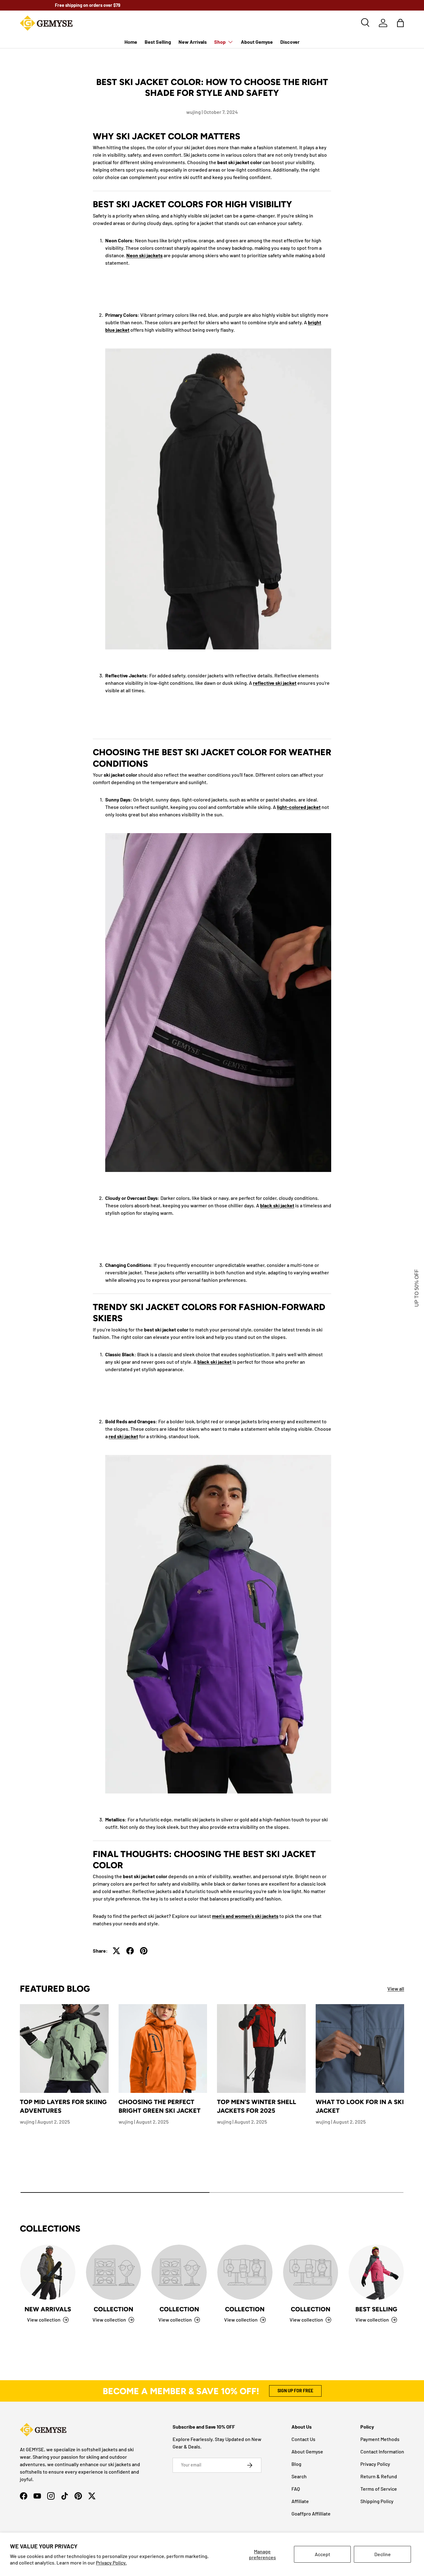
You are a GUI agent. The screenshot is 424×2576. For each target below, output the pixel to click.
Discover (290, 42)
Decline (383, 2554)
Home (131, 42)
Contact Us (303, 2439)
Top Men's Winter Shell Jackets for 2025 (257, 2106)
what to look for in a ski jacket (360, 2106)
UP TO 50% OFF (417, 1288)
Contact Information (382, 2451)
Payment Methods (380, 2439)
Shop (220, 42)
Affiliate (300, 2501)
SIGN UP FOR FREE (295, 2391)
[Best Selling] (376, 2272)
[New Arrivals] (48, 2272)
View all (396, 1988)
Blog (296, 2464)
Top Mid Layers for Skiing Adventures (63, 2106)
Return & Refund (379, 2476)
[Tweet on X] (116, 1951)
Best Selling (158, 42)
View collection (109, 2320)
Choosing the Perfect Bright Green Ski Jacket (160, 2106)
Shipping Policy (377, 2501)
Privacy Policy (375, 2464)
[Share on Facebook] (130, 1951)
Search (299, 2476)
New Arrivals (193, 42)
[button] (400, 23)
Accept (323, 2554)
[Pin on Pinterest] (144, 1951)
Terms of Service (379, 2489)
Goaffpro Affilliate (311, 2513)
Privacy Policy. (111, 2563)
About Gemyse (257, 42)
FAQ (296, 2489)
